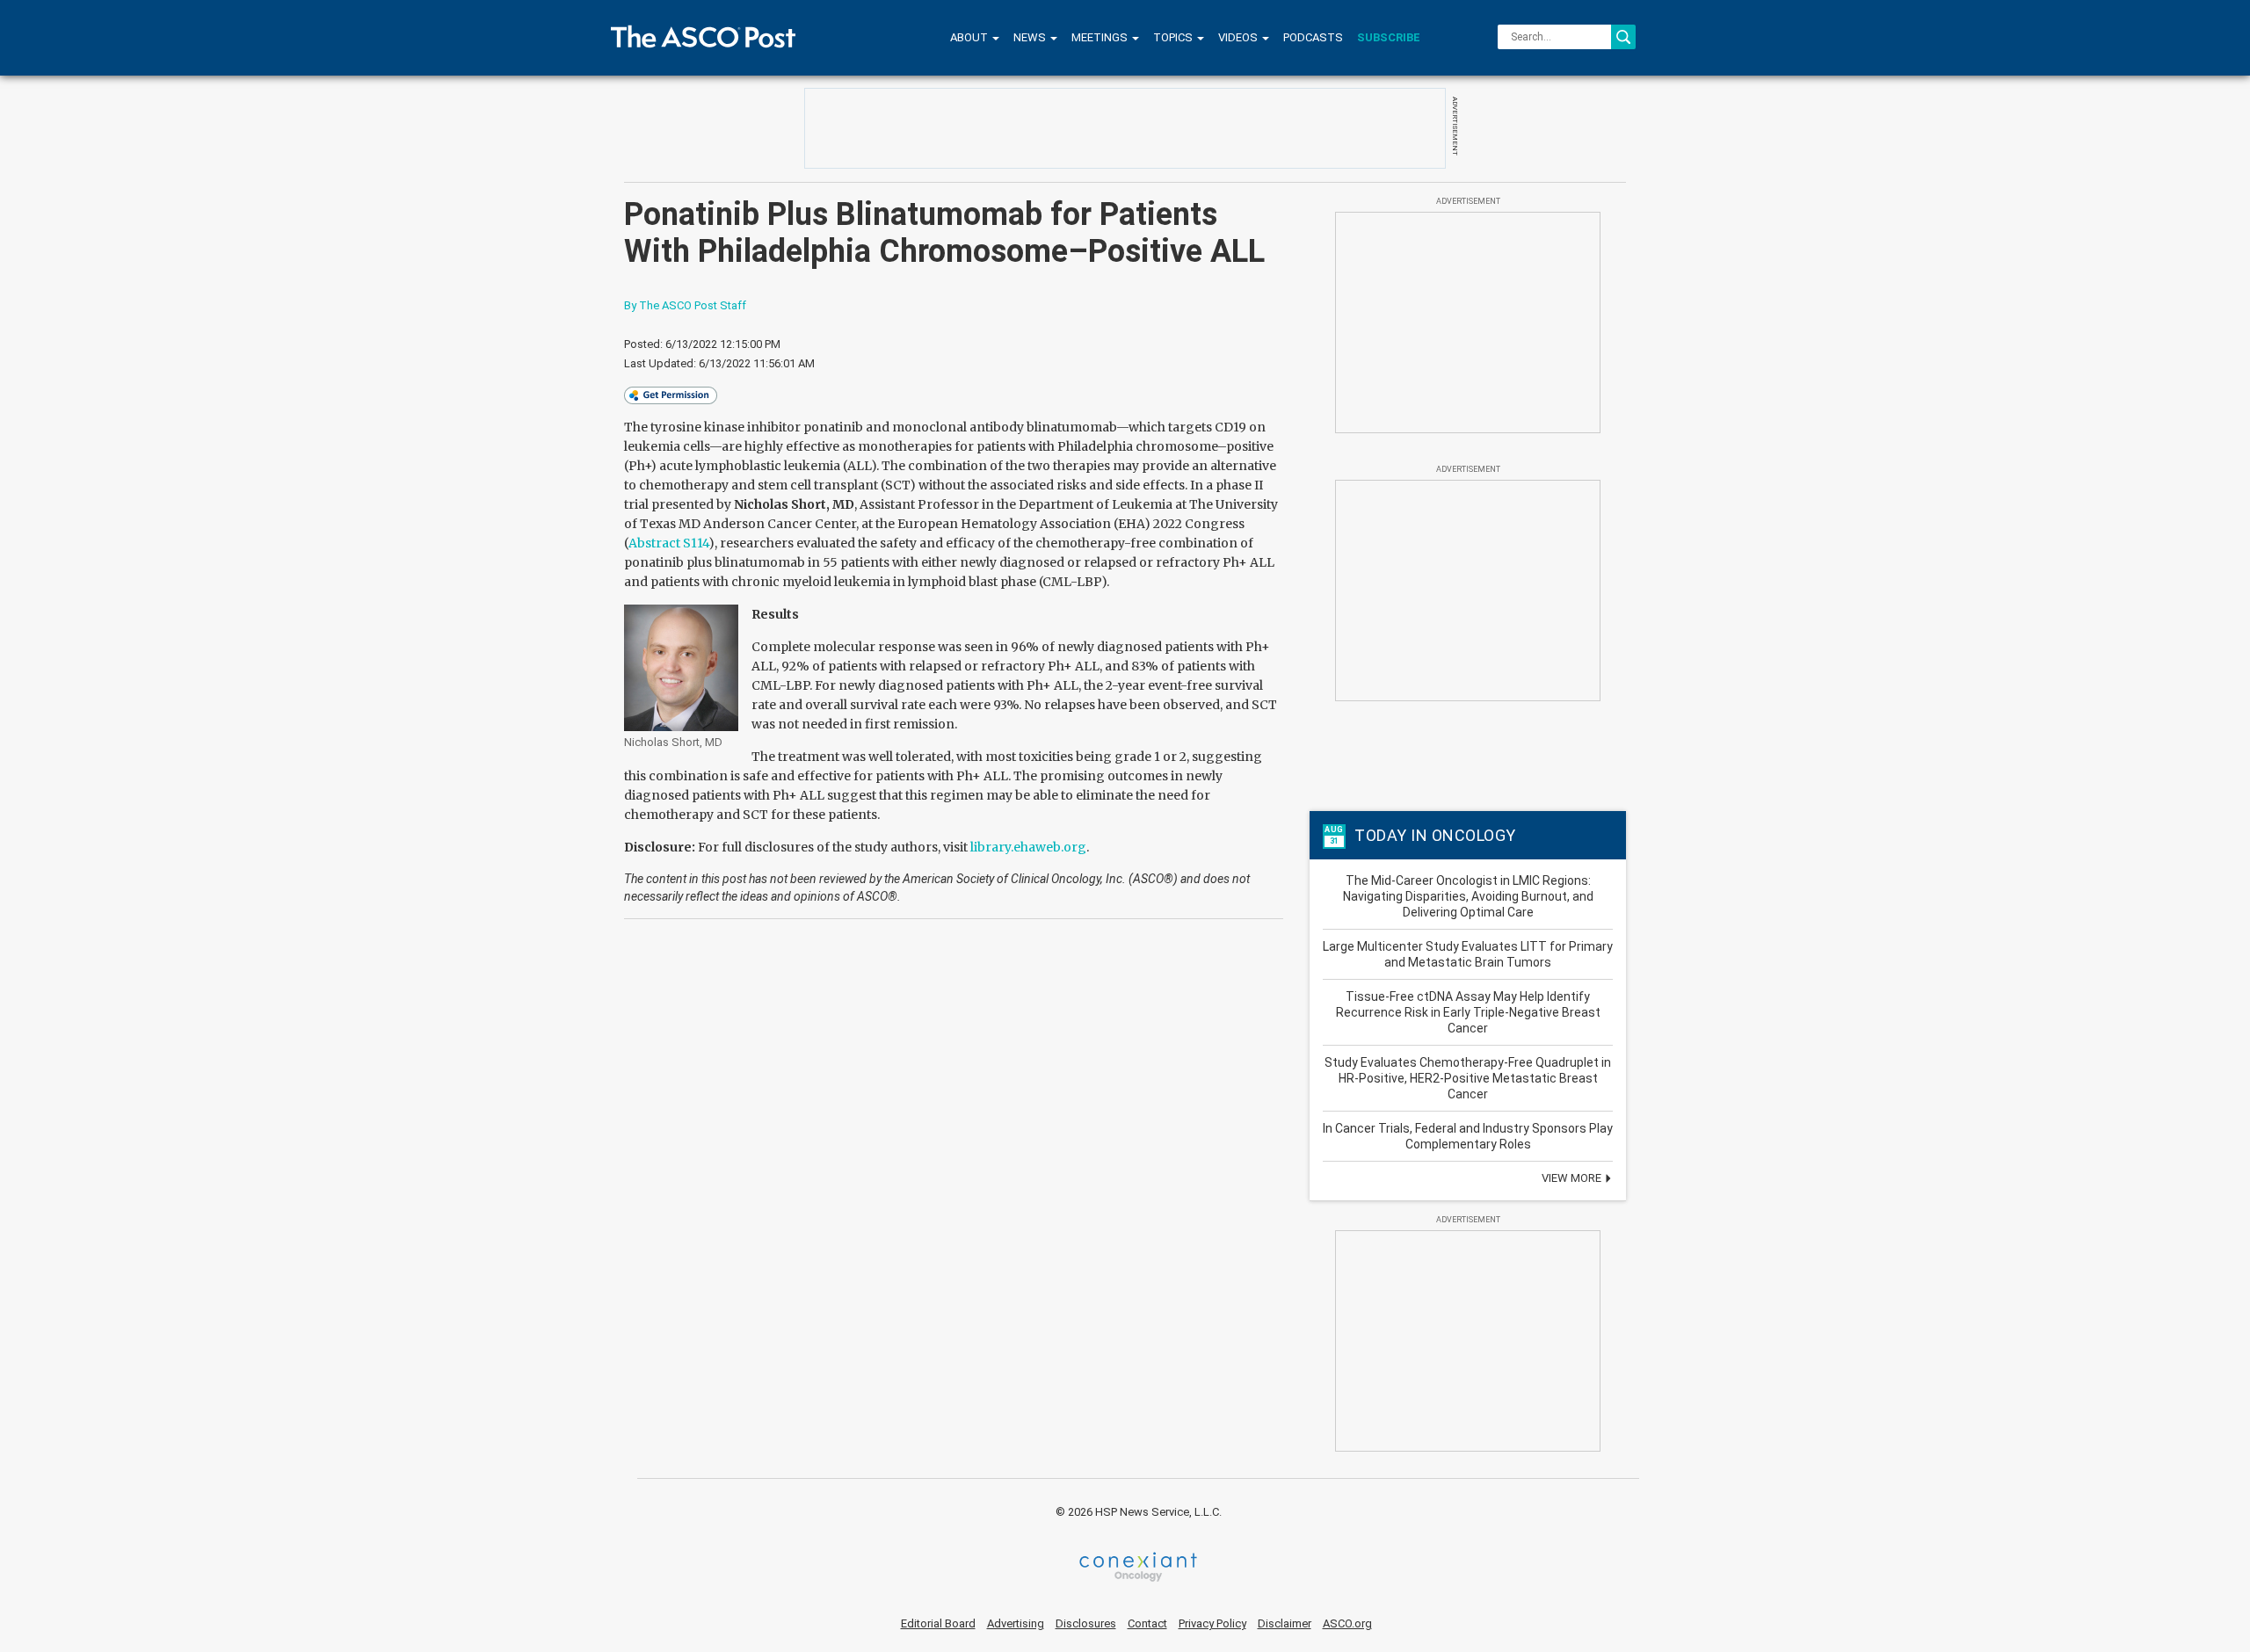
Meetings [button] (1101, 37)
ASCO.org (1347, 1623)
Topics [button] (1174, 37)
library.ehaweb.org (1028, 847)
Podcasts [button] (1313, 37)
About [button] (970, 37)
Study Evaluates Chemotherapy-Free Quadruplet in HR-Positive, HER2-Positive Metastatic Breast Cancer (1468, 1078)
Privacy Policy (1212, 1623)
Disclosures (1086, 1623)
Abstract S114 (668, 543)
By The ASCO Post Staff (685, 305)
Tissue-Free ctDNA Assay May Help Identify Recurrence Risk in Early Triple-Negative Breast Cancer (1468, 1012)
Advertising (1016, 1623)
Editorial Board (938, 1623)
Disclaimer (1285, 1623)
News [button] (1031, 37)
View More (1573, 1178)
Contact (1147, 1623)
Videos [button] (1239, 37)
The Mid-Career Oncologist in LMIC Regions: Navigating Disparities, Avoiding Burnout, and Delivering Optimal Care (1468, 896)
